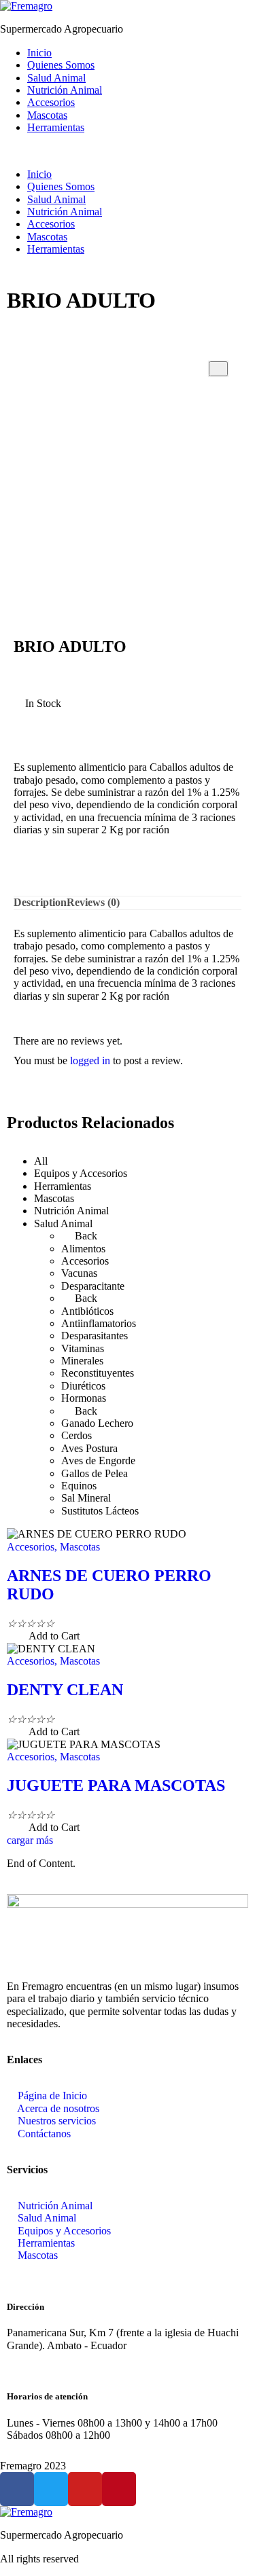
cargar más (30, 1840)
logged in (90, 1060)
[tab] (40, 903)
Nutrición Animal (65, 90)
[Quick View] (22, 1636)
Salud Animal (56, 78)
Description (40, 902)
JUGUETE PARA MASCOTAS (116, 1785)
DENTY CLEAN (65, 1690)
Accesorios (51, 102)
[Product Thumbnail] (218, 369)
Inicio (39, 53)
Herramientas (56, 127)
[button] (128, 151)
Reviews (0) (93, 902)
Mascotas (47, 115)
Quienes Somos (61, 65)
